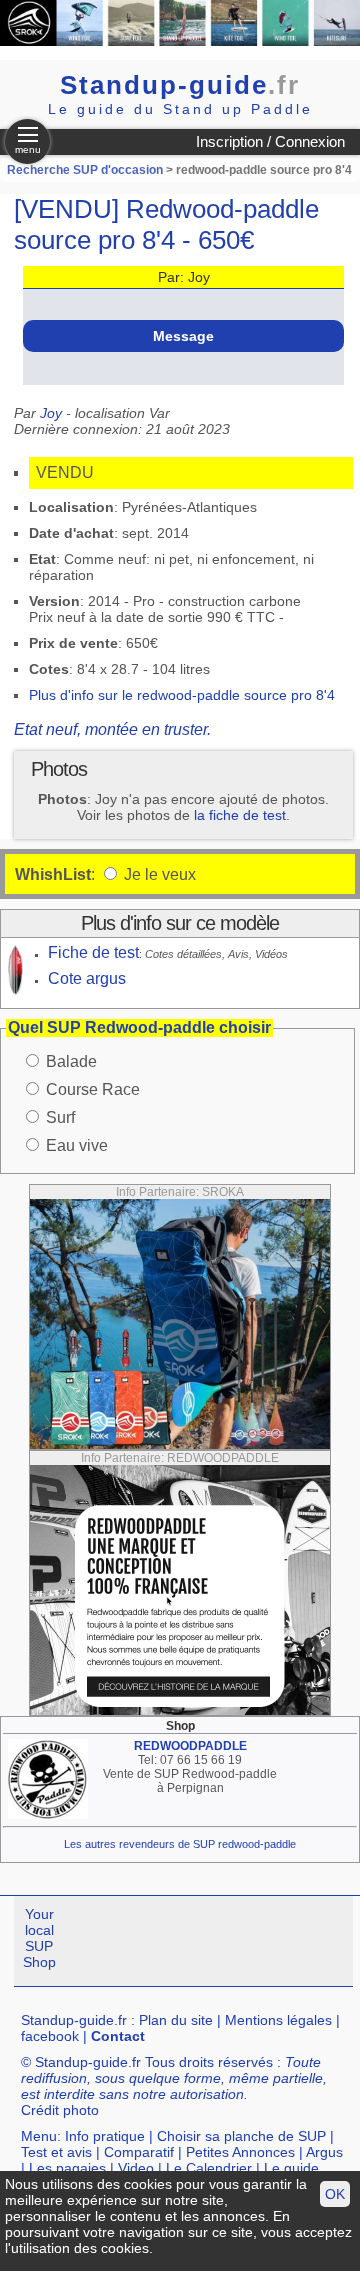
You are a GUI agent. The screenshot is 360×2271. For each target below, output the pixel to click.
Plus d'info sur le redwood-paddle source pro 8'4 (182, 695)
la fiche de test (240, 815)
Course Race (93, 1089)
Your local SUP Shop (39, 1938)
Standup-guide (180, 85)
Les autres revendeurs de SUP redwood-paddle (180, 1844)
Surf (60, 1117)
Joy (51, 413)
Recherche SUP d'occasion (85, 170)
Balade (71, 1061)
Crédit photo (60, 2110)
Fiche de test (93, 952)
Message (183, 336)
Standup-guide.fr (74, 2020)
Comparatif (139, 2152)
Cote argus (87, 978)
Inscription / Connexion (270, 141)
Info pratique (105, 2136)
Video (136, 2168)
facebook (50, 2036)
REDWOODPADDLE (190, 1746)
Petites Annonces (240, 2152)
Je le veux (158, 874)
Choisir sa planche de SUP (241, 2136)
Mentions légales (278, 2020)
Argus (324, 2152)
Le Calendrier (209, 2168)
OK (335, 2194)
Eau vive (77, 1145)
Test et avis (56, 2152)
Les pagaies (67, 2168)
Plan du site (176, 2020)
